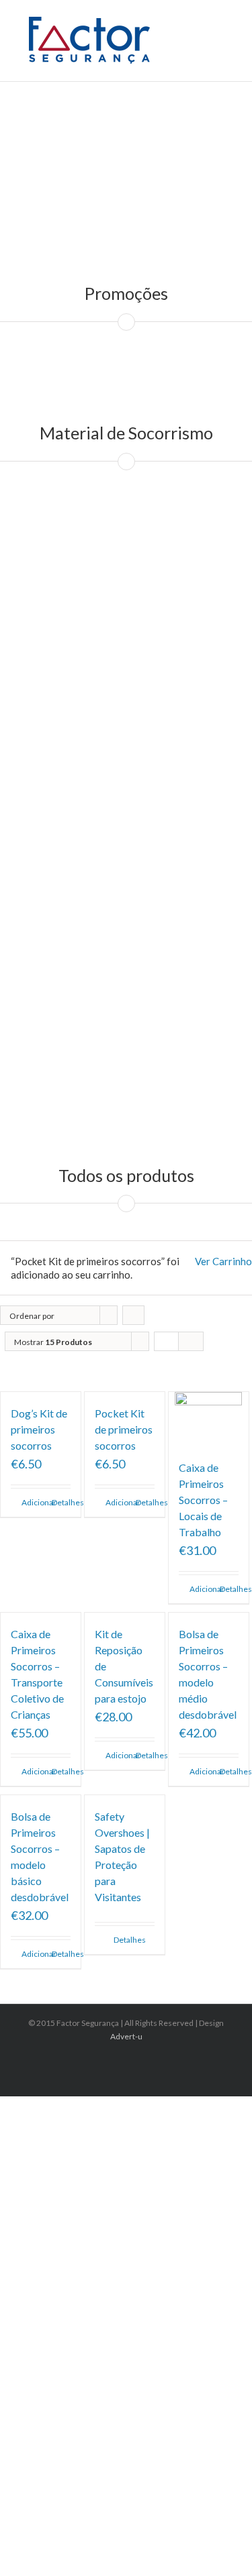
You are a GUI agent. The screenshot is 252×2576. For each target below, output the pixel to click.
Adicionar (31, 1502)
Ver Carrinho (223, 1261)
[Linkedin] (130, 2061)
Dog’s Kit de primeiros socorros (39, 1429)
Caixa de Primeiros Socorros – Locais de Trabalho (203, 1500)
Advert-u (126, 2036)
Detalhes (61, 1502)
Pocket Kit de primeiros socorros (124, 1429)
